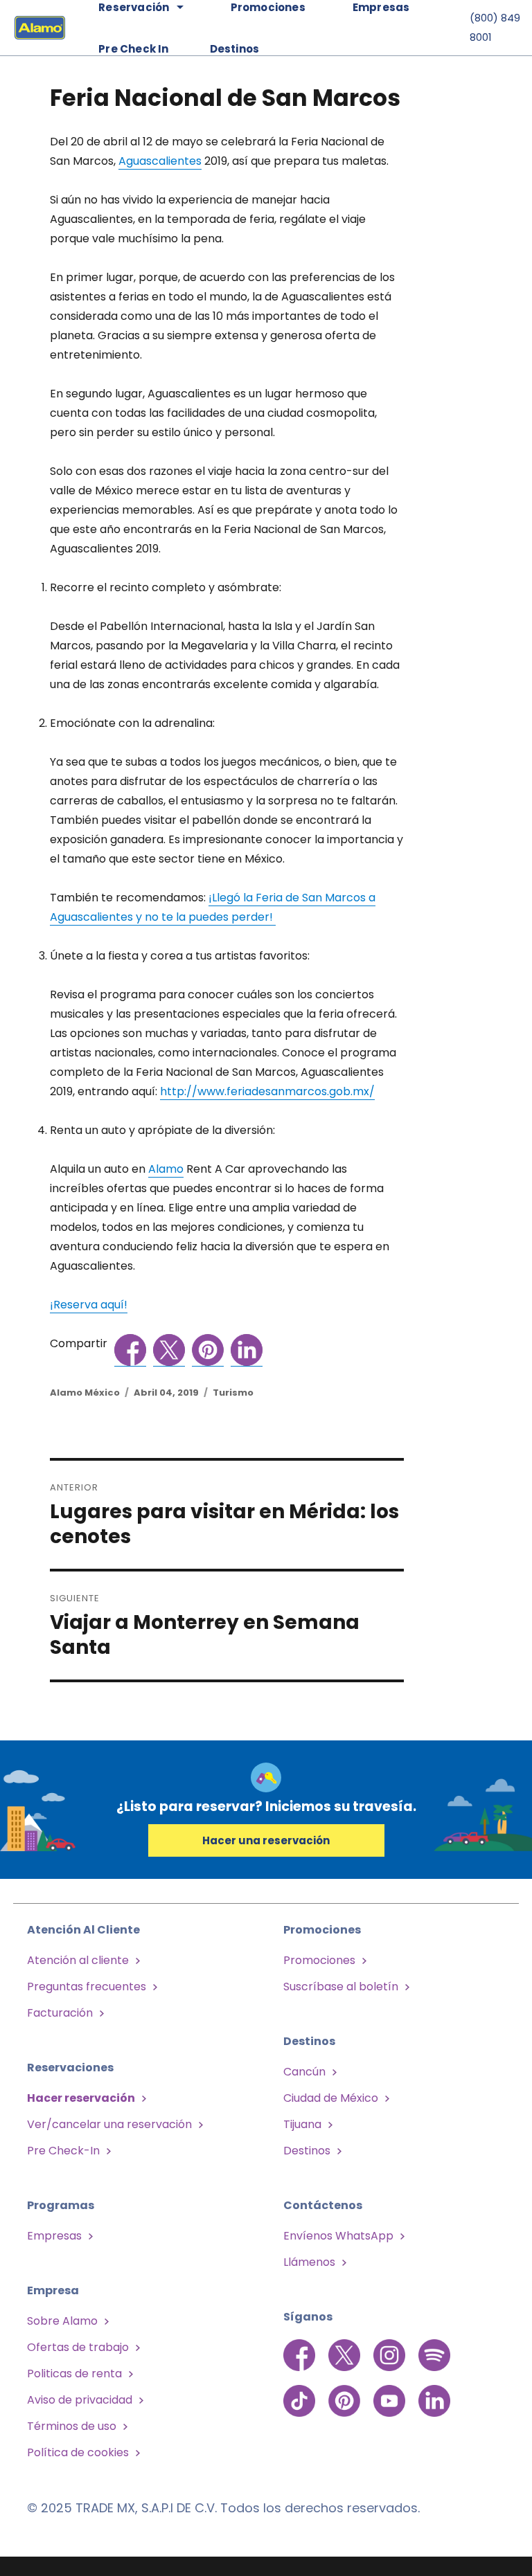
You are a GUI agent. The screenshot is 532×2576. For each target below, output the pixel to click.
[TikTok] (301, 2393)
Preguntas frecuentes (87, 1987)
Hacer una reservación (266, 1840)
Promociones (319, 1960)
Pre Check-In (63, 2151)
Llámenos (309, 2262)
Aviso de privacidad (80, 2400)
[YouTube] (391, 2393)
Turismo (233, 1393)
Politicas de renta (74, 2374)
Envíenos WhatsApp (338, 2236)
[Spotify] (434, 2354)
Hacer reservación (81, 2098)
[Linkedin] (434, 2393)
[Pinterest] (346, 2393)
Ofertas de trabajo (78, 2347)
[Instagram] (391, 2354)
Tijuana (302, 2124)
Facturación (60, 2013)
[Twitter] (346, 2354)
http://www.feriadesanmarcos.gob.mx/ (267, 1091)
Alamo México (85, 1393)
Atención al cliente (78, 1960)
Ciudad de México (331, 2098)
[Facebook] (301, 2354)
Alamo (166, 1169)
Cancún (304, 2072)
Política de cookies (78, 2452)
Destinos (235, 49)
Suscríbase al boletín (341, 1987)
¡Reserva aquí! (89, 1305)
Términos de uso (72, 2426)
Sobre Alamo (62, 2321)
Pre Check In (133, 49)
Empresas (54, 2236)
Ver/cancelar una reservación (109, 2124)
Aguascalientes (160, 161)
